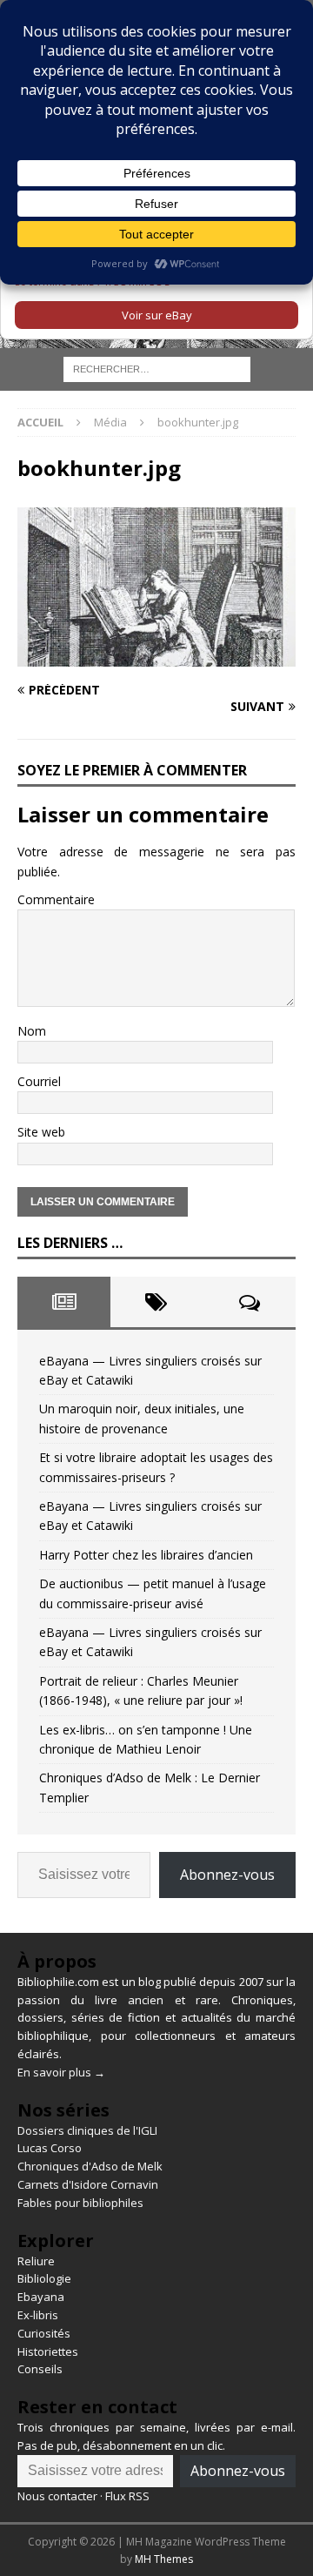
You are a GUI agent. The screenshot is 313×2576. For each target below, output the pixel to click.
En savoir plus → (61, 2072)
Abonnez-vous (227, 1875)
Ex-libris (38, 2315)
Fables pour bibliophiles (80, 2203)
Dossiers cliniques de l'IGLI (87, 2130)
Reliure (36, 2261)
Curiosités (44, 2333)
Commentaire (56, 899)
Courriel (39, 1081)
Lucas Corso (50, 2148)
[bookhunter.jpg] (156, 657)
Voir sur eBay (157, 315)
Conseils (40, 2369)
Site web (41, 1132)
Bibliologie (44, 2278)
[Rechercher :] (157, 369)
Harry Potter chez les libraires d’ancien (146, 1555)
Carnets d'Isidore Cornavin (88, 2184)
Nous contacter (57, 2496)
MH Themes (164, 2559)
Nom (32, 1031)
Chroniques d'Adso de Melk (90, 2166)
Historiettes (48, 2351)
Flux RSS (127, 2496)
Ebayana (41, 2297)
